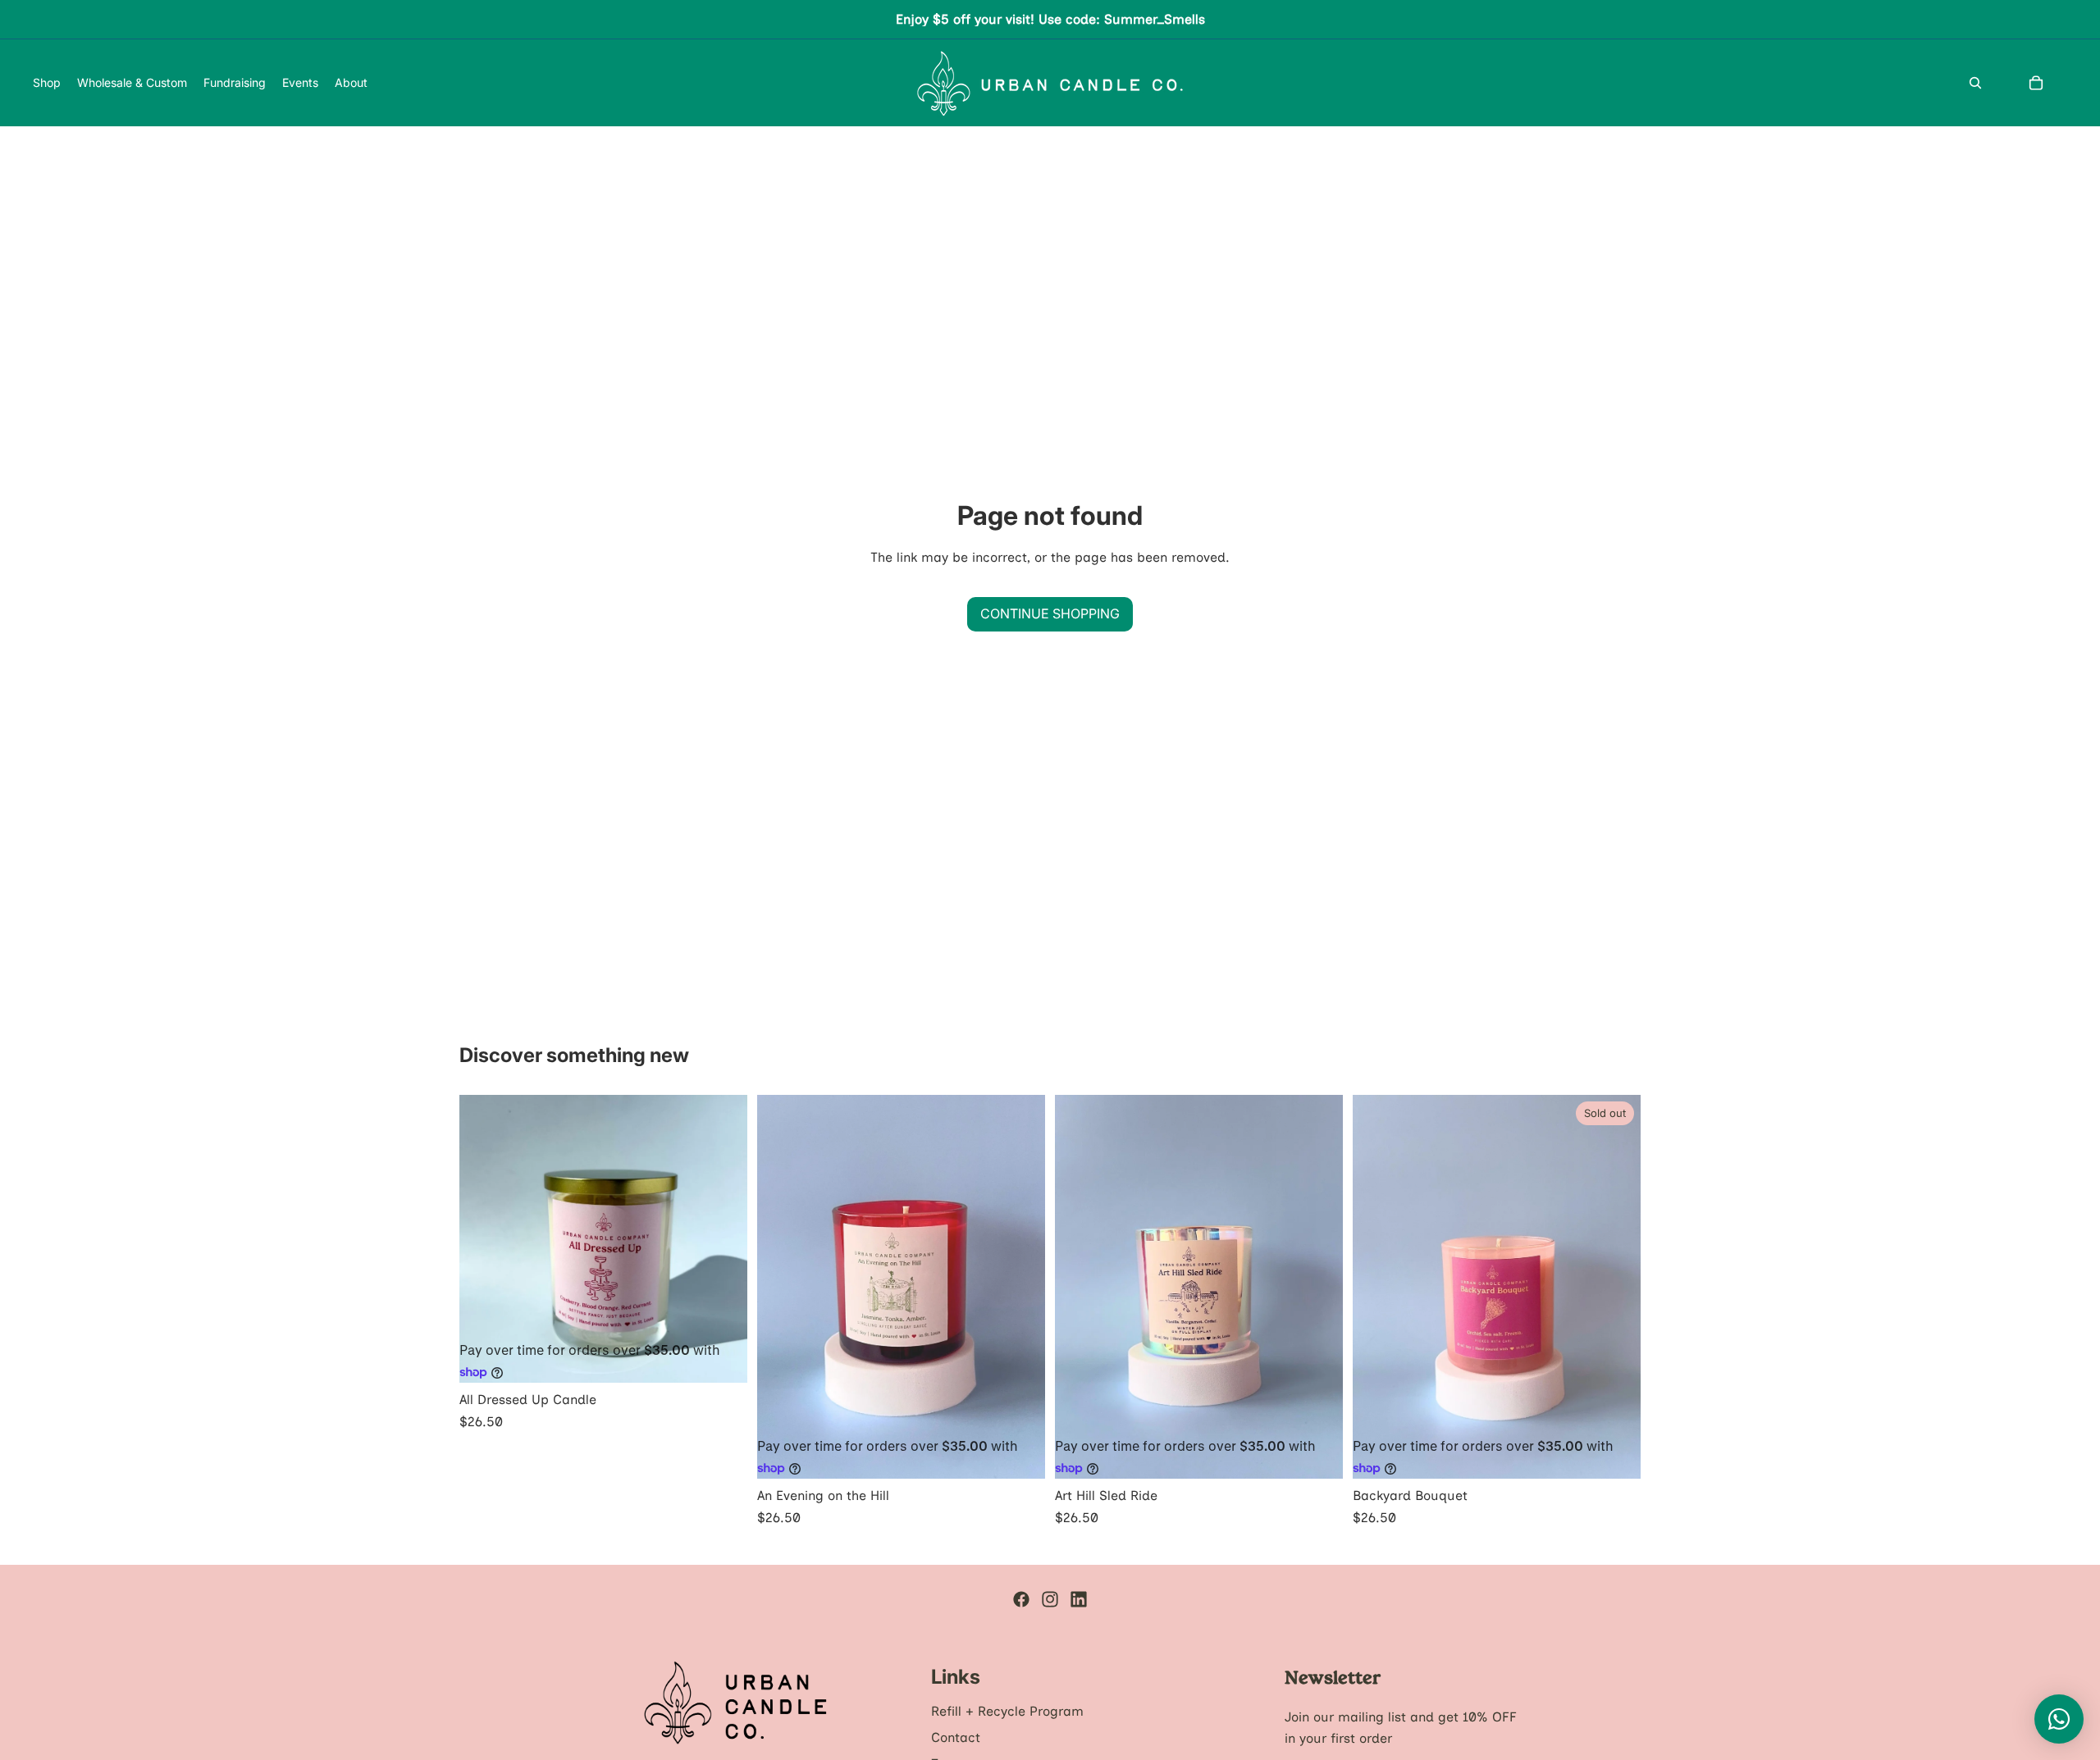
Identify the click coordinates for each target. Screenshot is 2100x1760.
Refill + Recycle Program (1007, 1711)
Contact (956, 1737)
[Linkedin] (1079, 1599)
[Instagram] (1050, 1599)
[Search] (1975, 83)
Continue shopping (1050, 613)
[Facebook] (1021, 1599)
